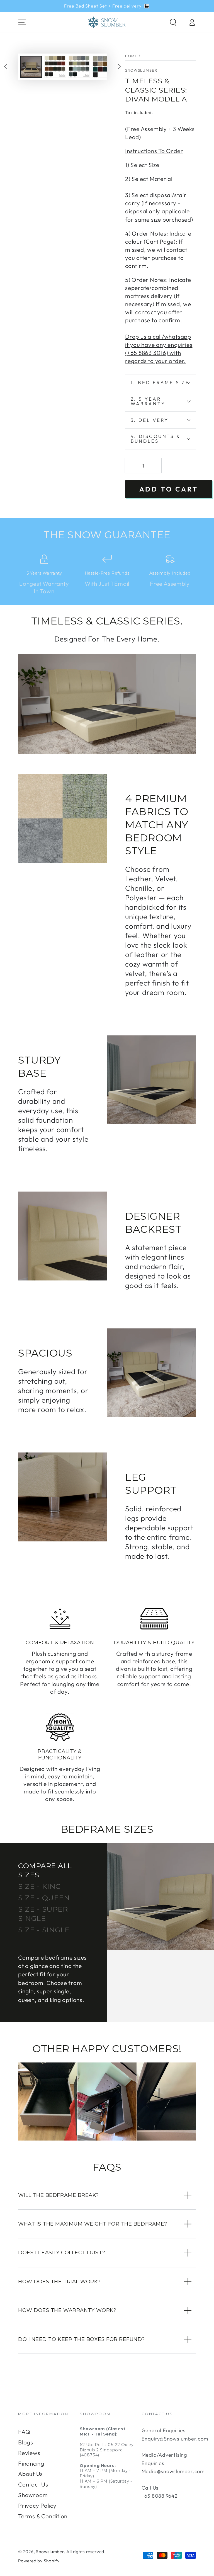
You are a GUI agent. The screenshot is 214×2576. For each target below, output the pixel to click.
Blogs (26, 2442)
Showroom (33, 2495)
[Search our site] (173, 22)
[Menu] (22, 22)
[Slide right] (119, 67)
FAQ (24, 2432)
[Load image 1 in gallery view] (31, 67)
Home (131, 56)
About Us (31, 2474)
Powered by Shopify (39, 2561)
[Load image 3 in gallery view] (79, 67)
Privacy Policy (37, 2505)
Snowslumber (141, 70)
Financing (31, 2463)
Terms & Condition (43, 2516)
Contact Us (33, 2484)
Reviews (29, 2453)
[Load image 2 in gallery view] (55, 67)
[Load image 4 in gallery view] (103, 67)
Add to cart (169, 489)
